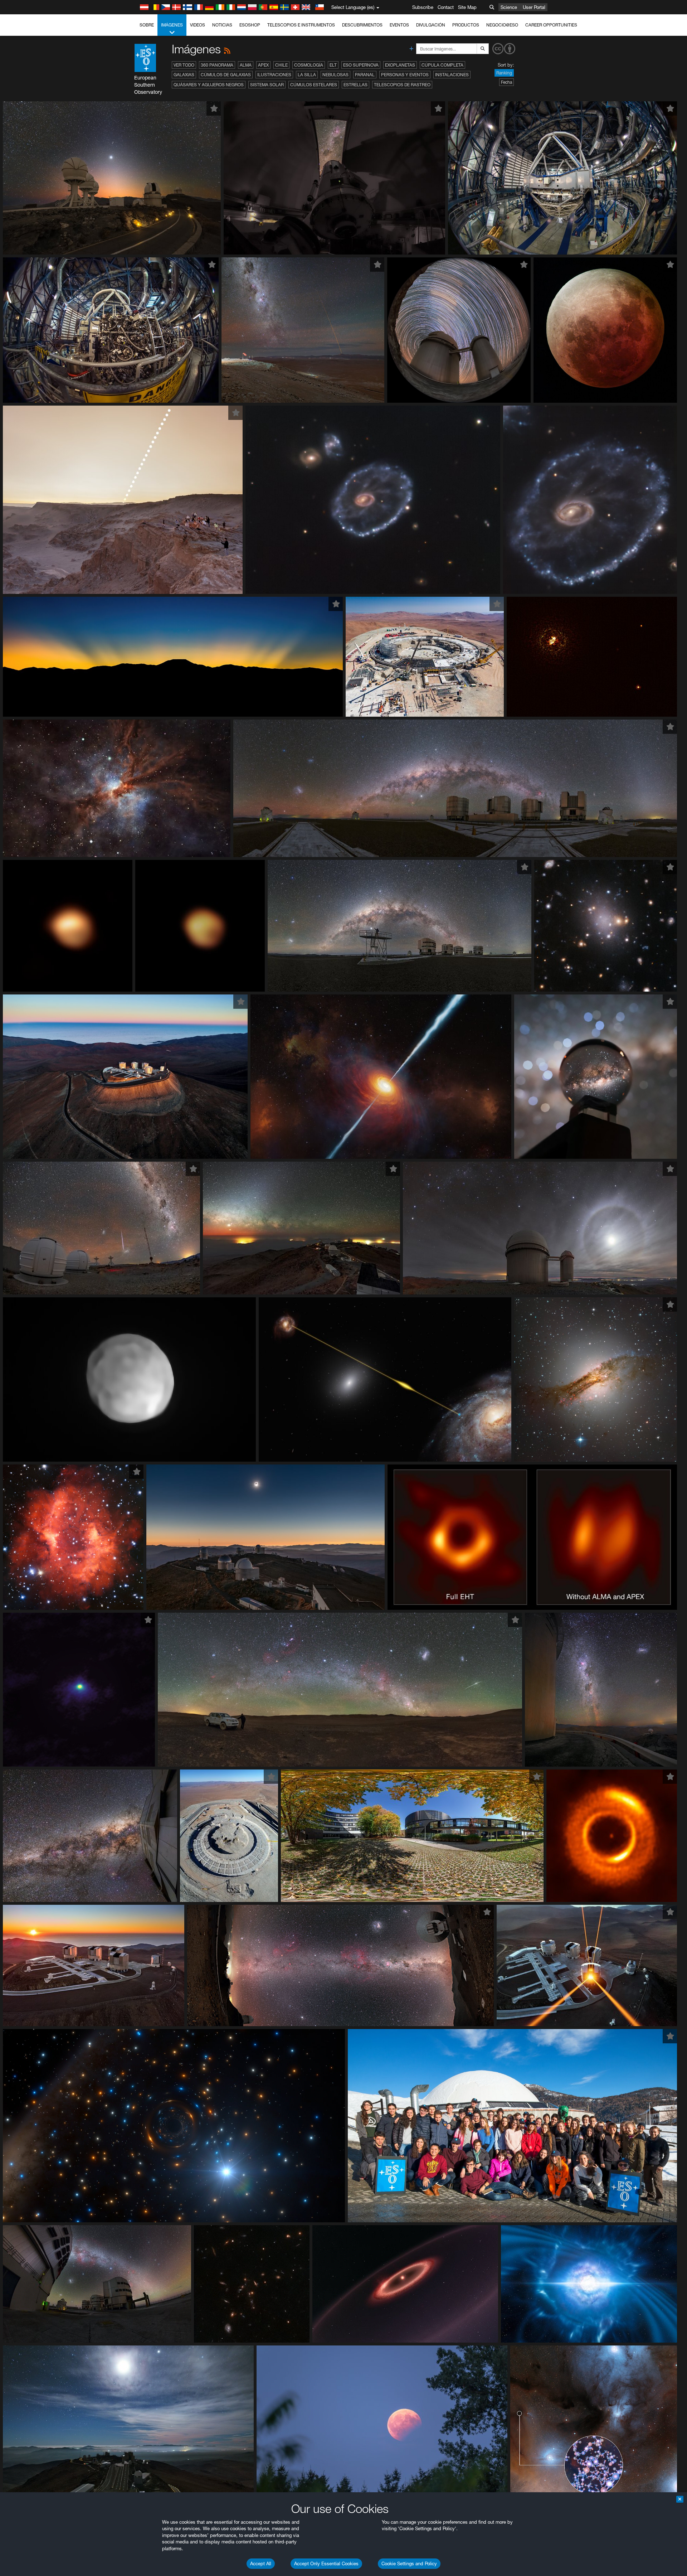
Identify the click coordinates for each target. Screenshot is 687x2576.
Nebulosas (335, 75)
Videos (198, 25)
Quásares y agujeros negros (209, 85)
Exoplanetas (400, 65)
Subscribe (423, 7)
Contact (446, 7)
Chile (281, 65)
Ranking (504, 73)
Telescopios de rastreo (402, 85)
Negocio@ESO (502, 25)
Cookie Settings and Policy (409, 2563)
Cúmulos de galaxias (226, 75)
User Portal (534, 7)
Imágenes (172, 25)
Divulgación (431, 25)
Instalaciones (452, 75)
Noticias (222, 25)
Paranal (365, 75)
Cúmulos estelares (314, 85)
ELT (333, 65)
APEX (263, 65)
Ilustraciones (274, 75)
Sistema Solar (267, 85)
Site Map (467, 7)
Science (509, 7)
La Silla (307, 75)
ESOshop (250, 25)
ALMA (246, 65)
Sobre (147, 25)
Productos (466, 25)
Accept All (261, 2563)
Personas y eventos (405, 75)
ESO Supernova (361, 65)
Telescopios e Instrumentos (301, 25)
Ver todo (184, 65)
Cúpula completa (442, 65)
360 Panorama (217, 65)
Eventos (399, 25)
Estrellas (355, 85)
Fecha (506, 82)
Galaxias (184, 75)
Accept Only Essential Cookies (326, 2563)
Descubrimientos (362, 25)
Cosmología (309, 65)
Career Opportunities (551, 25)
